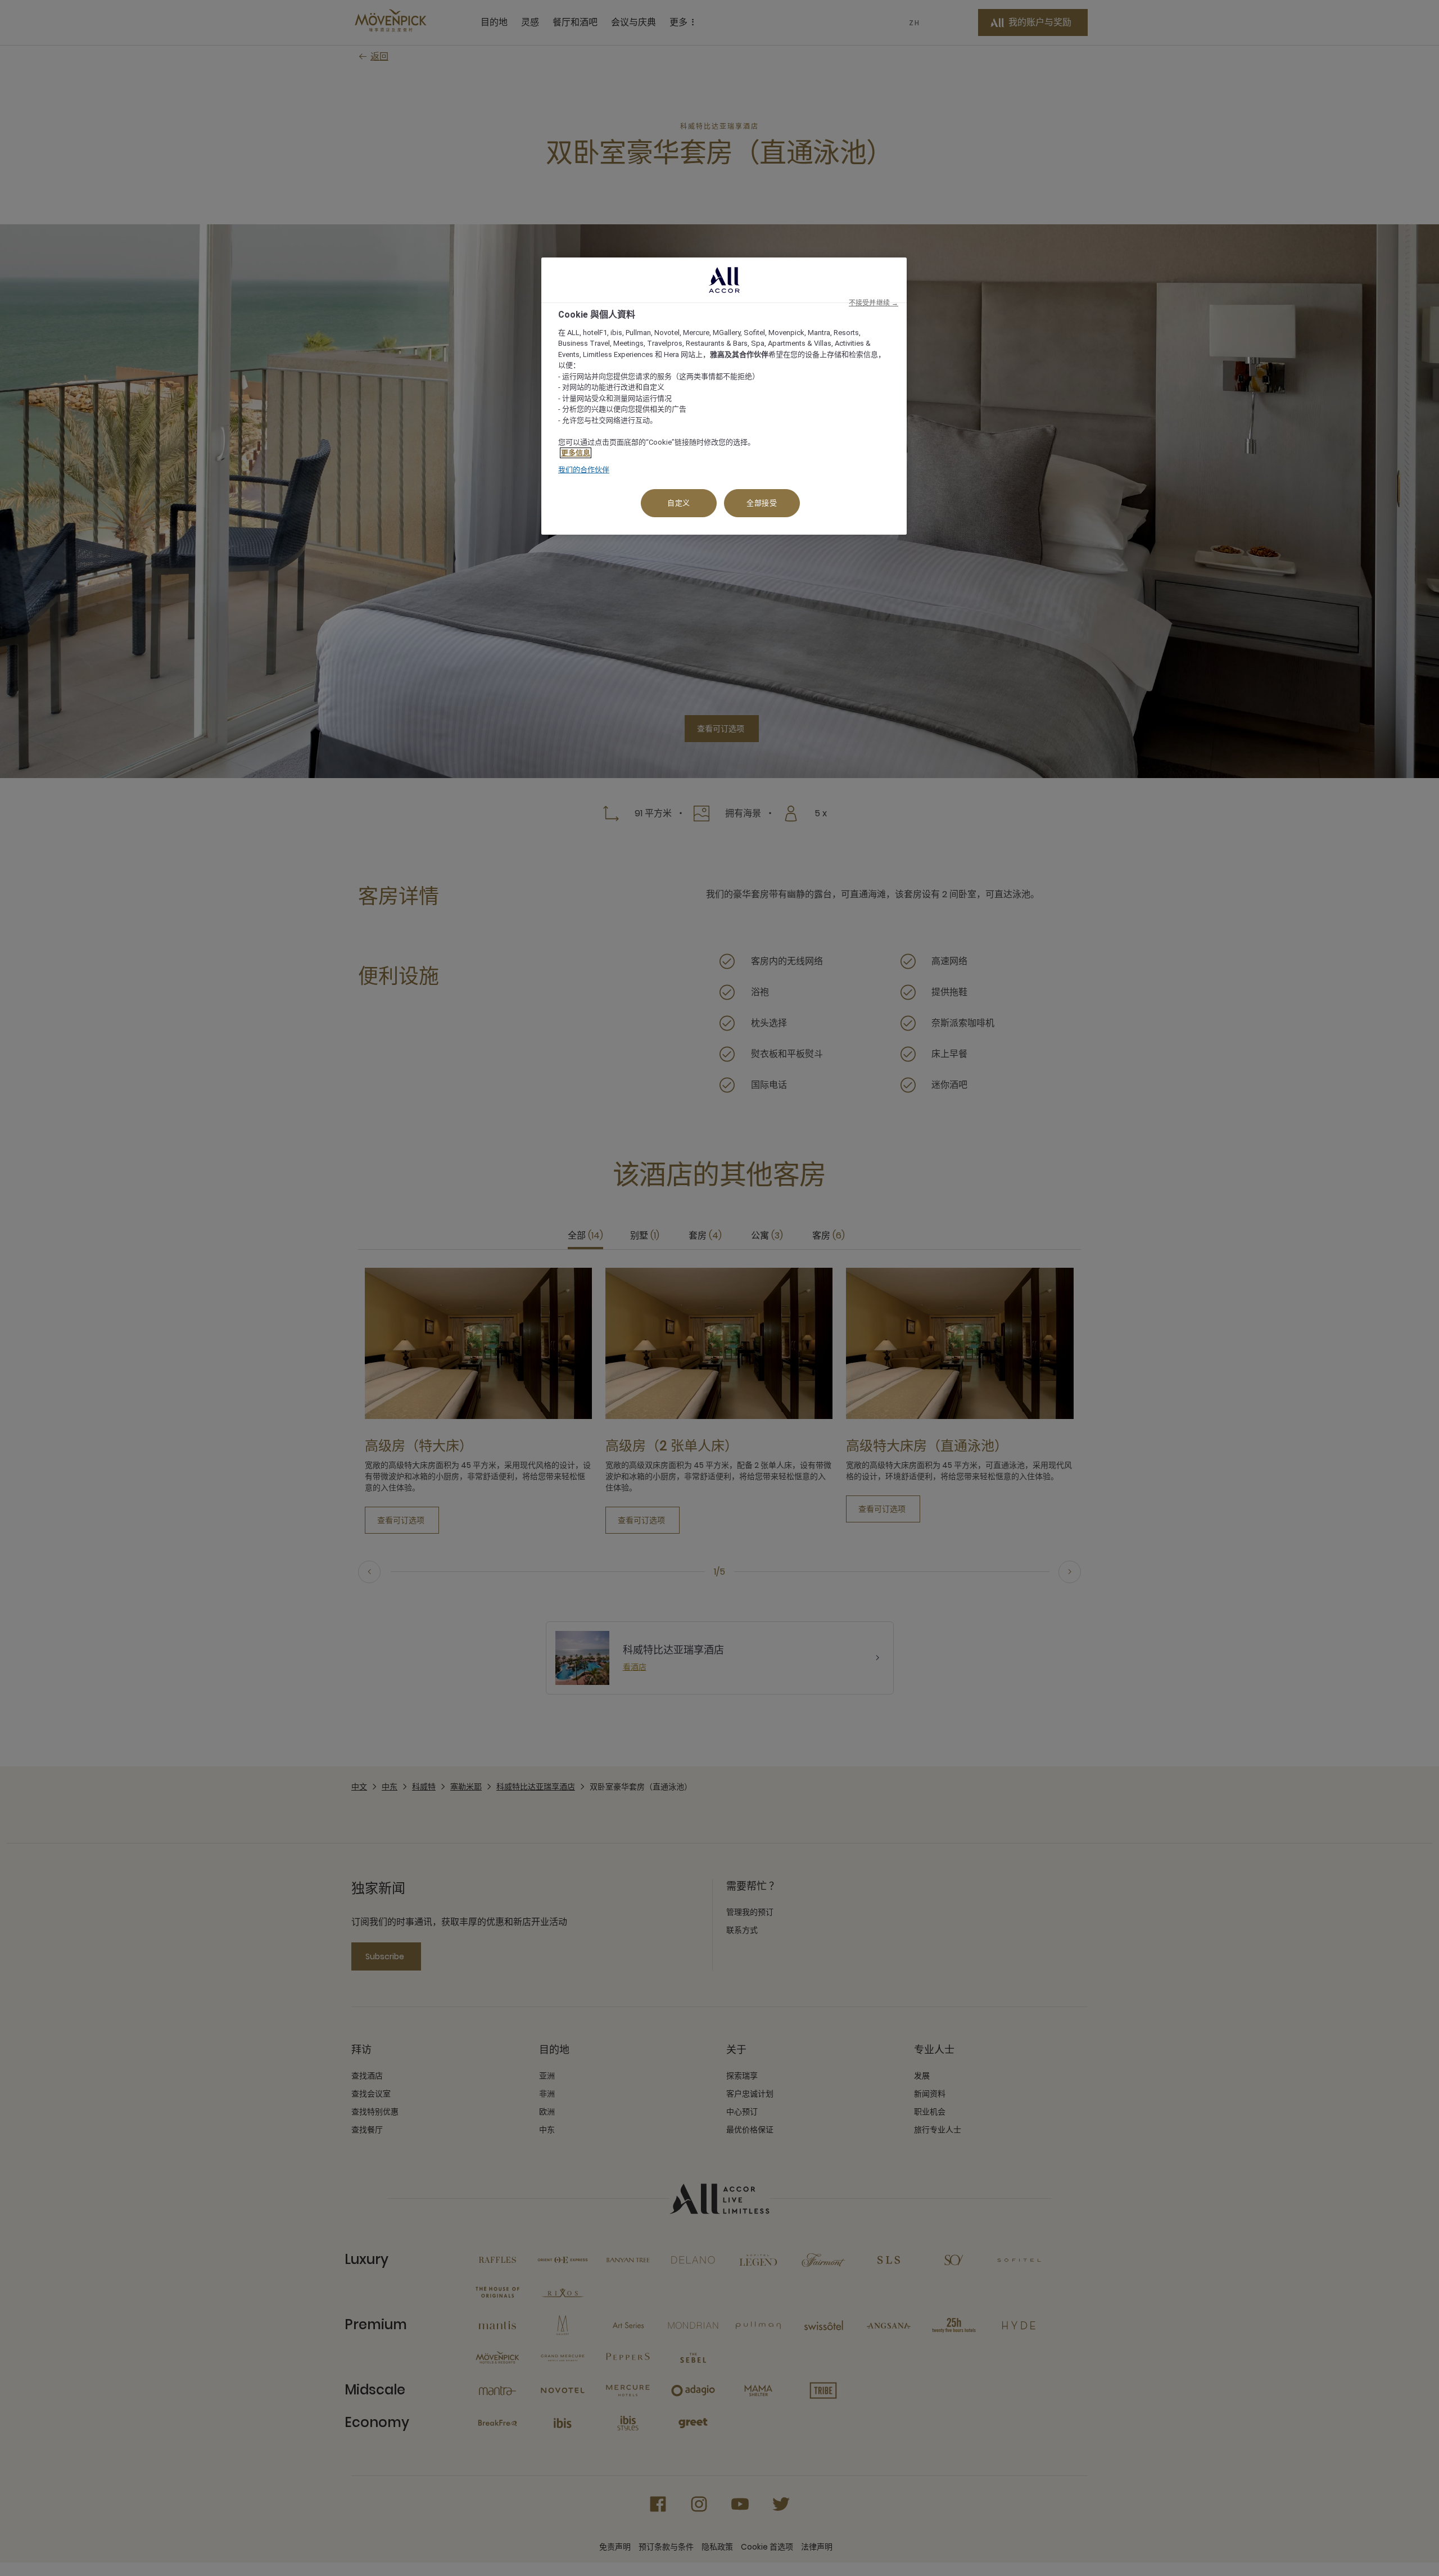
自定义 (679, 503)
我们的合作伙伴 (584, 470)
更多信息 (576, 453)
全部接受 (762, 503)
